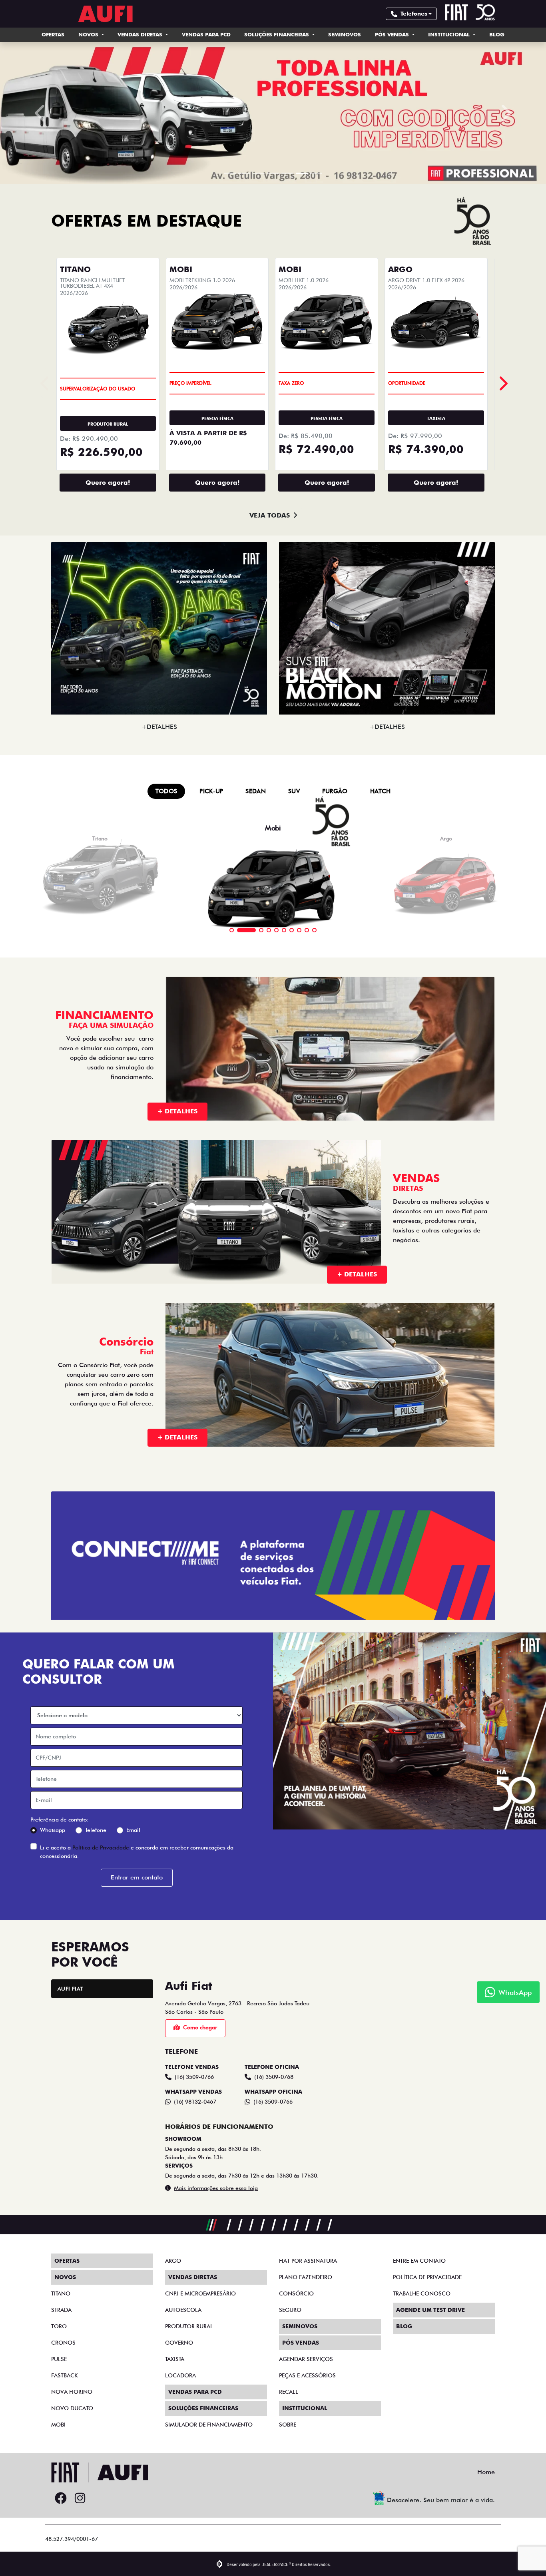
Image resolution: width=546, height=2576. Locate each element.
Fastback (65, 2393)
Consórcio (296, 2311)
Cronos (63, 2360)
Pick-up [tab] (211, 809)
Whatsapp (53, 1847)
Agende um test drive (430, 2327)
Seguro (290, 2327)
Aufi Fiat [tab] (71, 2006)
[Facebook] (61, 2516)
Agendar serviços (306, 2377)
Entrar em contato (137, 1895)
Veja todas (270, 533)
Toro (59, 2344)
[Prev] (503, 401)
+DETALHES (159, 744)
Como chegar (200, 2045)
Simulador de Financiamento (209, 2442)
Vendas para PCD (206, 34)
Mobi (58, 2442)
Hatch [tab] (381, 809)
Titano (61, 2311)
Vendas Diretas (141, 34)
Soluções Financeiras (277, 34)
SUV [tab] (294, 809)
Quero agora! (108, 500)
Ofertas (53, 34)
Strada (61, 2327)
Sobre (288, 2442)
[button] (41, 122)
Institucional (450, 34)
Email (133, 1847)
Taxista (175, 2377)
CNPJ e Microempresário (200, 2311)
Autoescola (183, 2327)
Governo (179, 2360)
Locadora (180, 2393)
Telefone (96, 1847)
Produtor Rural (189, 2344)
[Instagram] (80, 2516)
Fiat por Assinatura (308, 2278)
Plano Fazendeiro (306, 2295)
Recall (289, 2409)
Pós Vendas (393, 34)
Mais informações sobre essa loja (216, 2206)
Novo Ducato (72, 2426)
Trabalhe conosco (422, 2311)
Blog (497, 34)
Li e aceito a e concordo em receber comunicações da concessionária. (137, 1869)
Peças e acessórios (307, 2393)
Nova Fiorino (72, 2409)
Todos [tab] (166, 809)
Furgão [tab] (335, 809)
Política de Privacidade (101, 1865)
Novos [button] (89, 34)
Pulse (59, 2377)
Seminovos (345, 34)
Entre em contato (419, 2278)
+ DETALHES (177, 1129)
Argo (173, 2278)
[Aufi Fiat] (107, 14)
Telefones (414, 14)
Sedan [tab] (256, 809)
